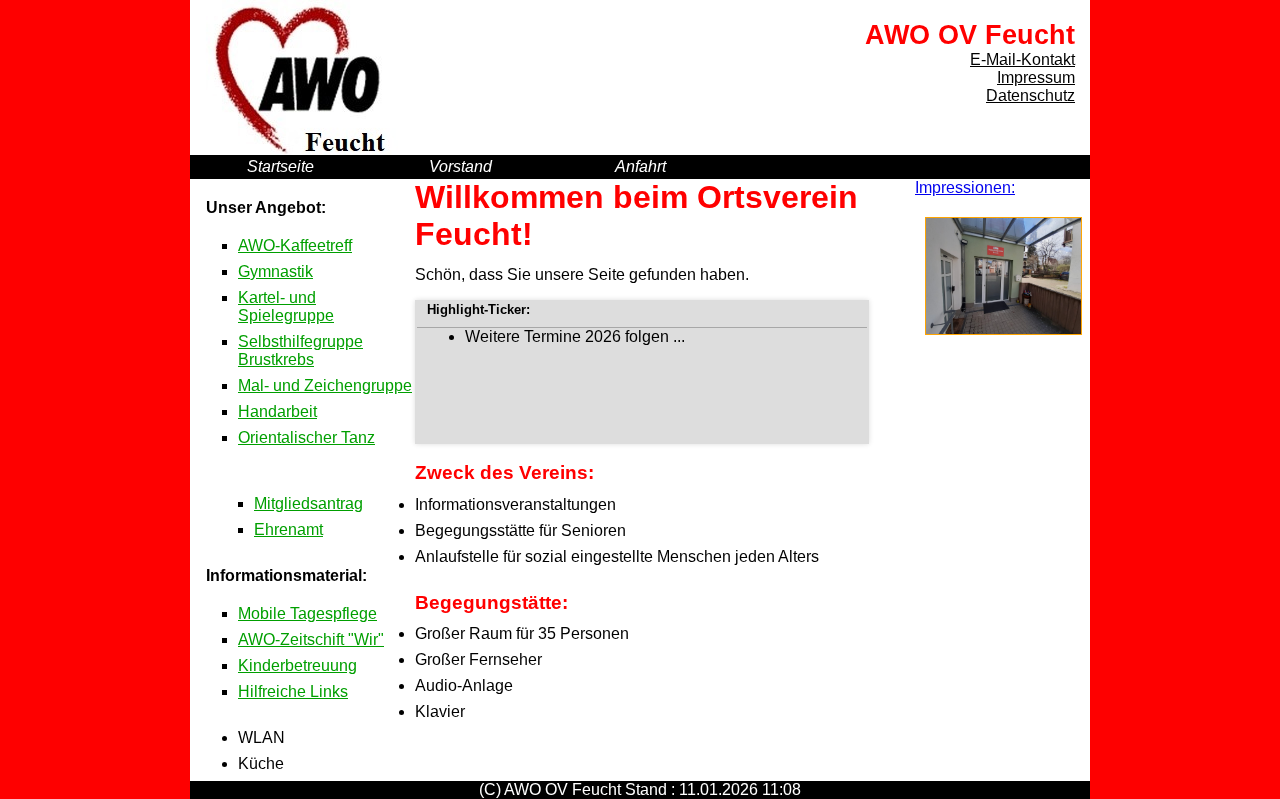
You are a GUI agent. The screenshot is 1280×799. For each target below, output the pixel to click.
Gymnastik (275, 271)
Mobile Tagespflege (307, 613)
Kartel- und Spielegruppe (286, 306)
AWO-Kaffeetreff (295, 245)
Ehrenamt (288, 529)
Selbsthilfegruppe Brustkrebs (300, 350)
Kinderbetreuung (297, 665)
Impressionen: (965, 187)
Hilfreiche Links (293, 691)
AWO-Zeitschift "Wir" (311, 639)
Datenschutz (1030, 95)
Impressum (1036, 77)
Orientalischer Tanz (306, 437)
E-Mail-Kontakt (1022, 59)
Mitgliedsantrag (308, 503)
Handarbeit (277, 411)
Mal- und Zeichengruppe (325, 385)
